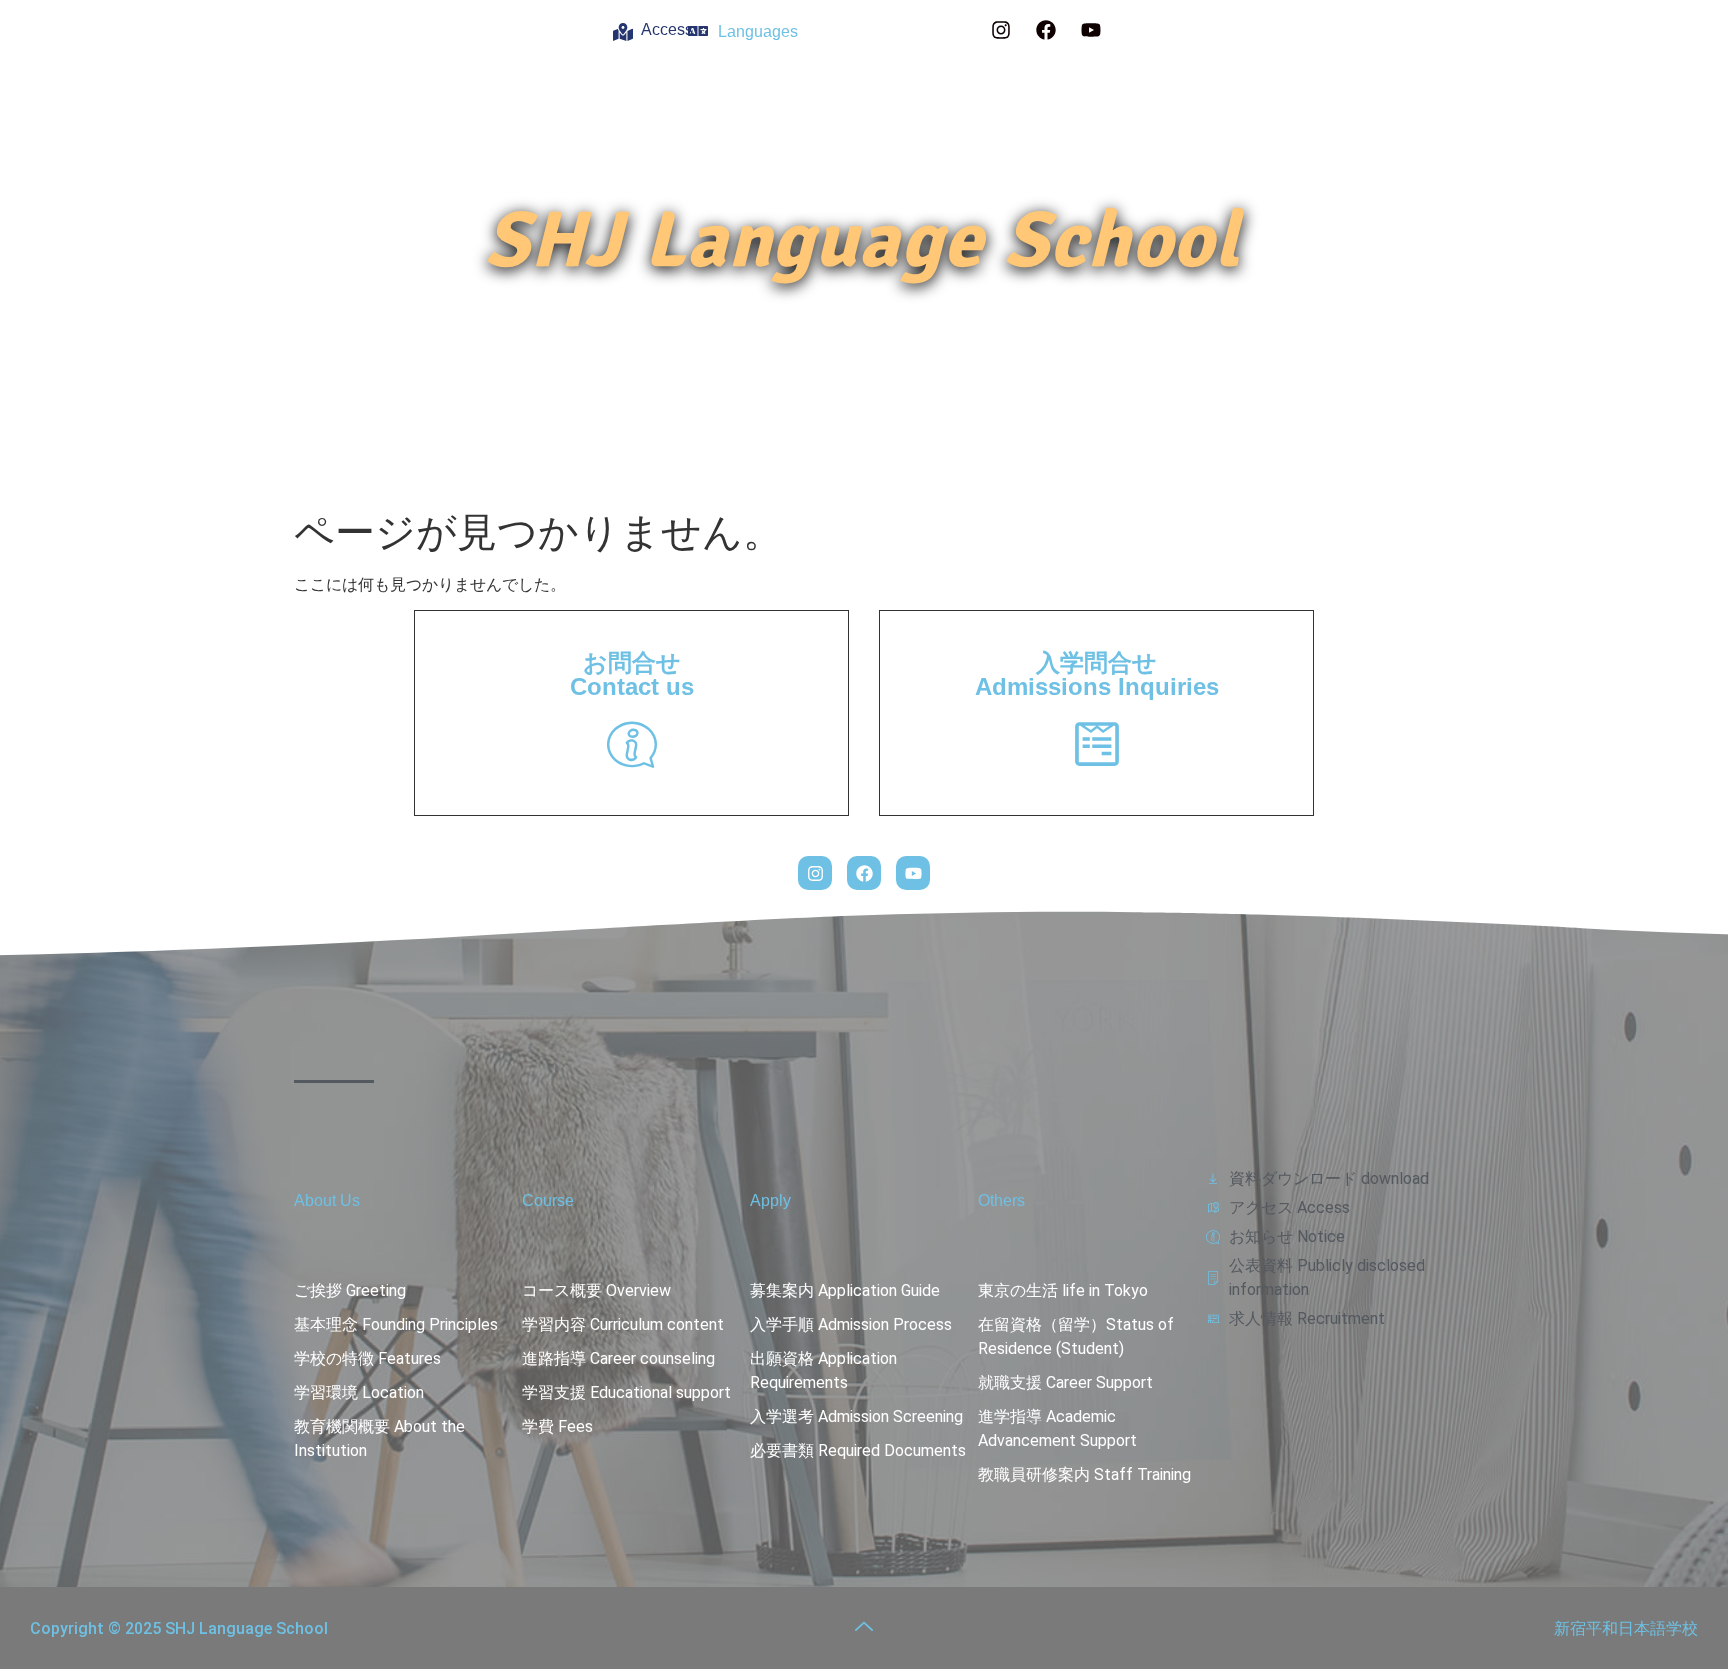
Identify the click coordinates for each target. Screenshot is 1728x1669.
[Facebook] (1046, 30)
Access (667, 29)
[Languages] (698, 31)
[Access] (623, 32)
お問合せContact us (632, 674)
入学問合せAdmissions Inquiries (1097, 674)
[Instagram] (1001, 30)
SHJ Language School (862, 240)
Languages (758, 31)
